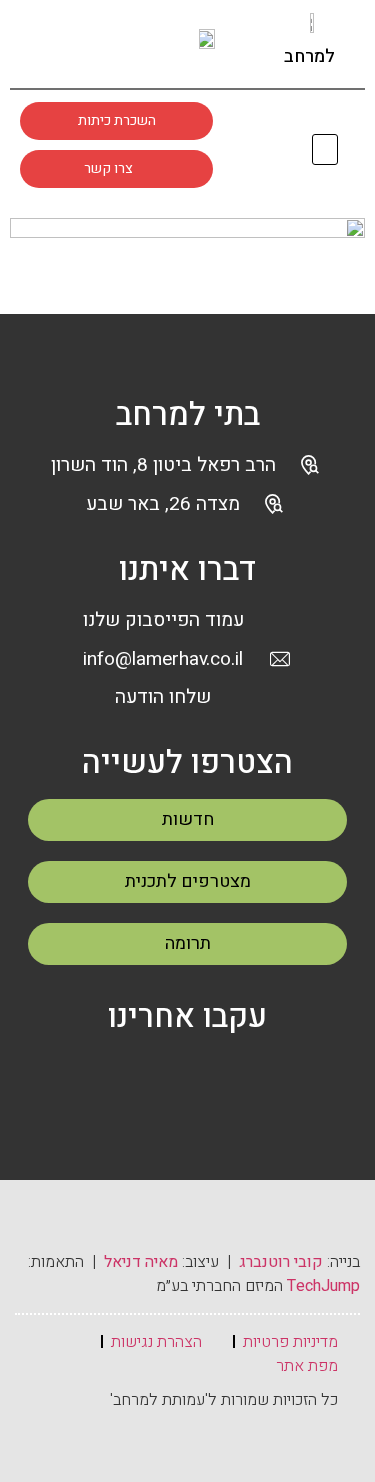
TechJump (323, 1286)
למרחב (309, 56)
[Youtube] (132, 43)
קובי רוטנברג (281, 1262)
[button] (325, 149)
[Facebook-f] (56, 43)
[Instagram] (94, 43)
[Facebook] (141, 1074)
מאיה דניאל (141, 1262)
